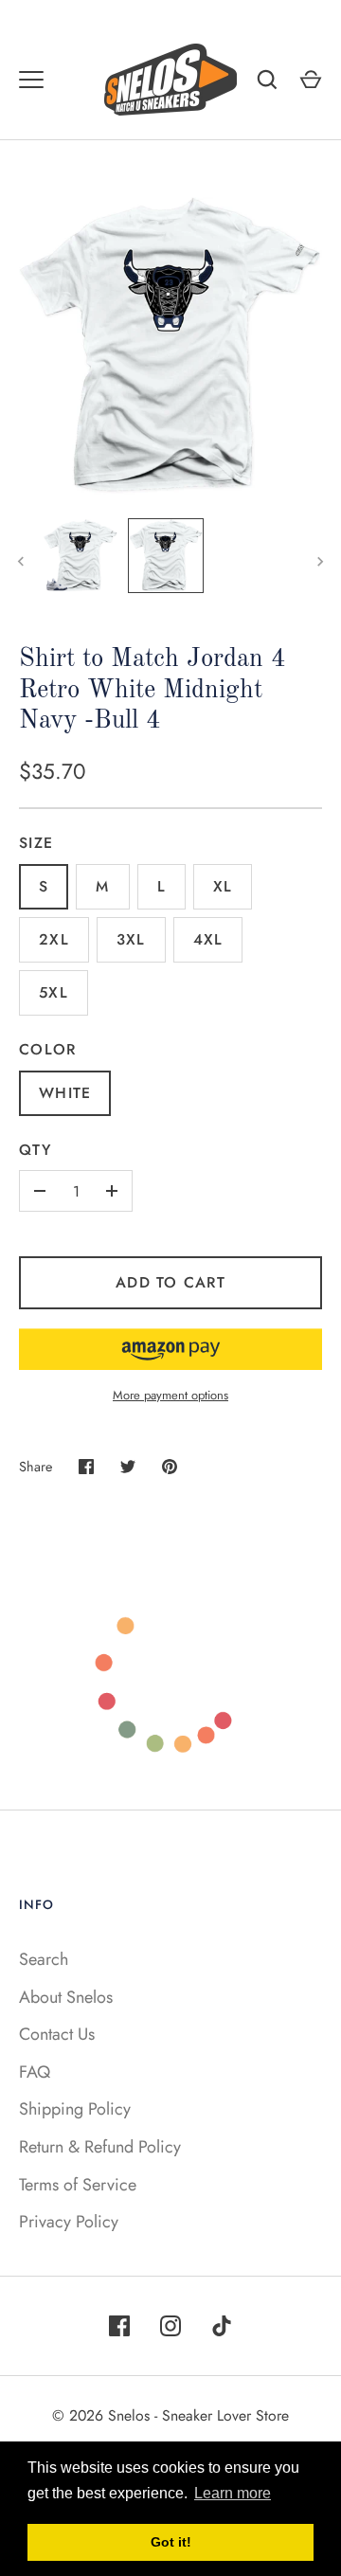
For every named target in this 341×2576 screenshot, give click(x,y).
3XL (131, 939)
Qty (35, 1150)
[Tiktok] (222, 2326)
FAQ (35, 2072)
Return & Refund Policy (100, 2147)
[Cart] (311, 80)
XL (223, 886)
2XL (54, 939)
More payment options (170, 1395)
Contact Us (57, 2034)
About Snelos (66, 1997)
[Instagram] (170, 2326)
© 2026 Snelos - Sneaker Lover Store (170, 2415)
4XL (208, 939)
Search (44, 1959)
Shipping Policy (75, 2109)
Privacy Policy (69, 2222)
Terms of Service (78, 2185)
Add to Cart (170, 1282)
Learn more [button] (233, 2493)
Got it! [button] (171, 2542)
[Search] (267, 80)
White (65, 1093)
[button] (170, 1349)
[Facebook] (119, 2326)
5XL (54, 992)
